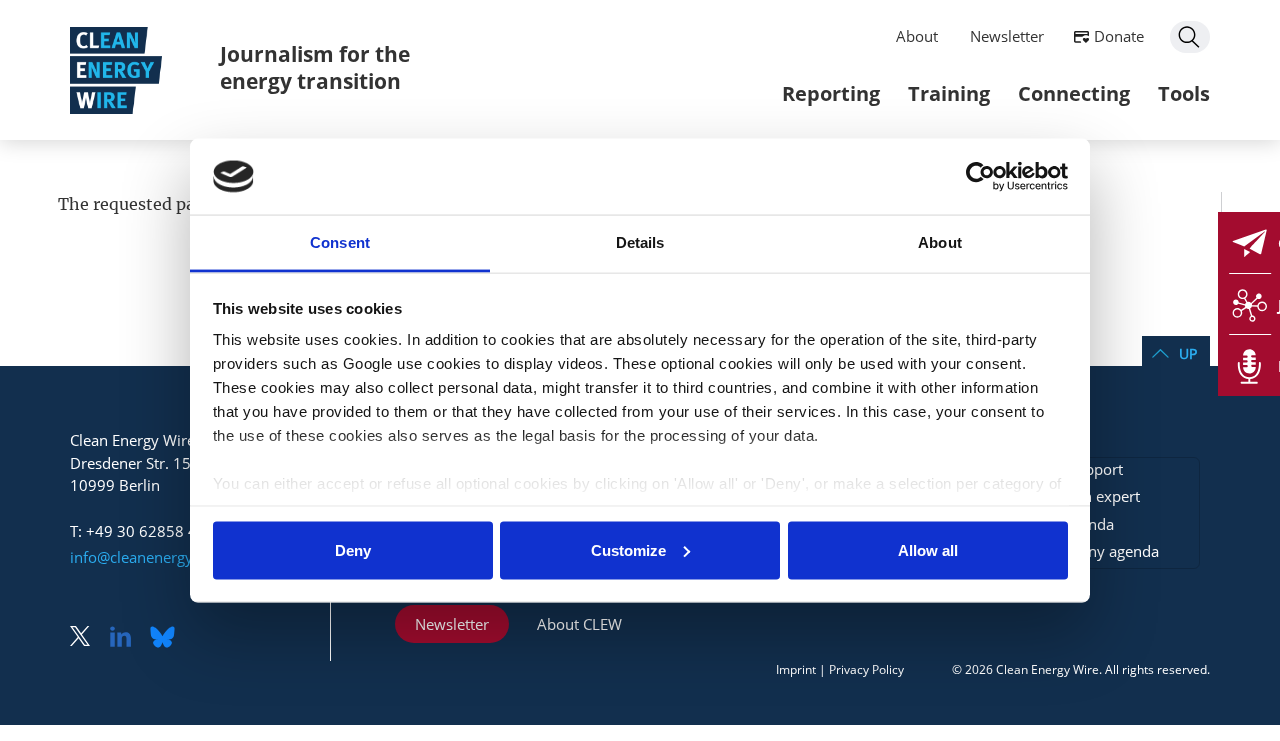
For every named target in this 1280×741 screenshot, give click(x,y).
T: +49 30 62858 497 (142, 531)
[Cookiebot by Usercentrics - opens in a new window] (980, 176)
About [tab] (940, 242)
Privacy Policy (866, 669)
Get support (1082, 469)
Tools (1184, 93)
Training (949, 93)
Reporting (831, 93)
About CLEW (579, 624)
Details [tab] (640, 242)
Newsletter (1007, 36)
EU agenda (1077, 524)
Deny (353, 549)
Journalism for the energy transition (315, 67)
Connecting (1074, 93)
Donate (1119, 36)
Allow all (928, 549)
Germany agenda (1100, 551)
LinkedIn (128, 638)
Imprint (796, 669)
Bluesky (168, 638)
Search (1190, 37)
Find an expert (1090, 496)
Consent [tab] (340, 242)
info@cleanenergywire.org (160, 557)
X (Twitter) (88, 638)
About (917, 36)
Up (1188, 353)
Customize (628, 549)
